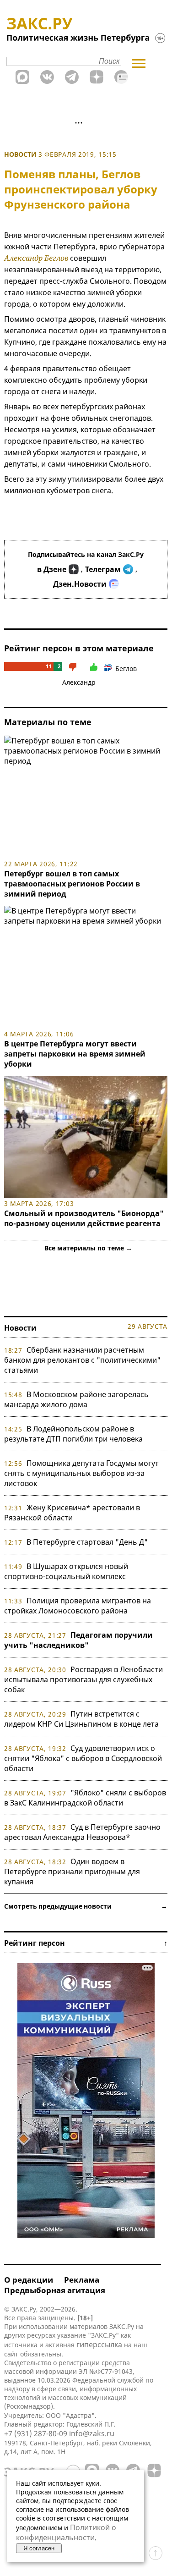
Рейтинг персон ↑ (86, 1943)
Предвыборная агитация (55, 2290)
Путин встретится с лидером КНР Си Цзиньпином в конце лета (81, 1719)
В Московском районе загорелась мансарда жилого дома (76, 1399)
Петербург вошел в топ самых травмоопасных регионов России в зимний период (72, 884)
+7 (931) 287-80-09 (36, 2433)
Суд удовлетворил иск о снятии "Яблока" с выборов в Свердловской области (83, 1758)
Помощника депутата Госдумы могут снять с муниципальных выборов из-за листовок (81, 1473)
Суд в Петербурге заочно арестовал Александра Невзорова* (82, 1832)
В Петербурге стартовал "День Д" (87, 1542)
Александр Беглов (36, 258)
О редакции (29, 2280)
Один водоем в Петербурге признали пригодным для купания (72, 1871)
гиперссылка (99, 2345)
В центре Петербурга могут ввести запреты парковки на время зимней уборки (75, 1054)
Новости (20, 154)
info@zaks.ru (92, 2433)
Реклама (82, 2280)
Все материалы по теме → (88, 1248)
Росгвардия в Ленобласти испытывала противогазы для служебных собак (83, 1679)
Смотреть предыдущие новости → (86, 1906)
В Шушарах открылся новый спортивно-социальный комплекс (66, 1571)
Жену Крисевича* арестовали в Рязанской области (72, 1513)
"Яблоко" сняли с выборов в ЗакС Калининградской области (85, 1798)
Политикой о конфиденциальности (66, 2532)
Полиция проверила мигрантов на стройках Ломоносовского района (78, 1606)
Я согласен (39, 2548)
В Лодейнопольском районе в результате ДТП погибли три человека (73, 1434)
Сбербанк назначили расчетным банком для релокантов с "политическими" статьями (82, 1360)
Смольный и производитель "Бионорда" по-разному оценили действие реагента (84, 1218)
